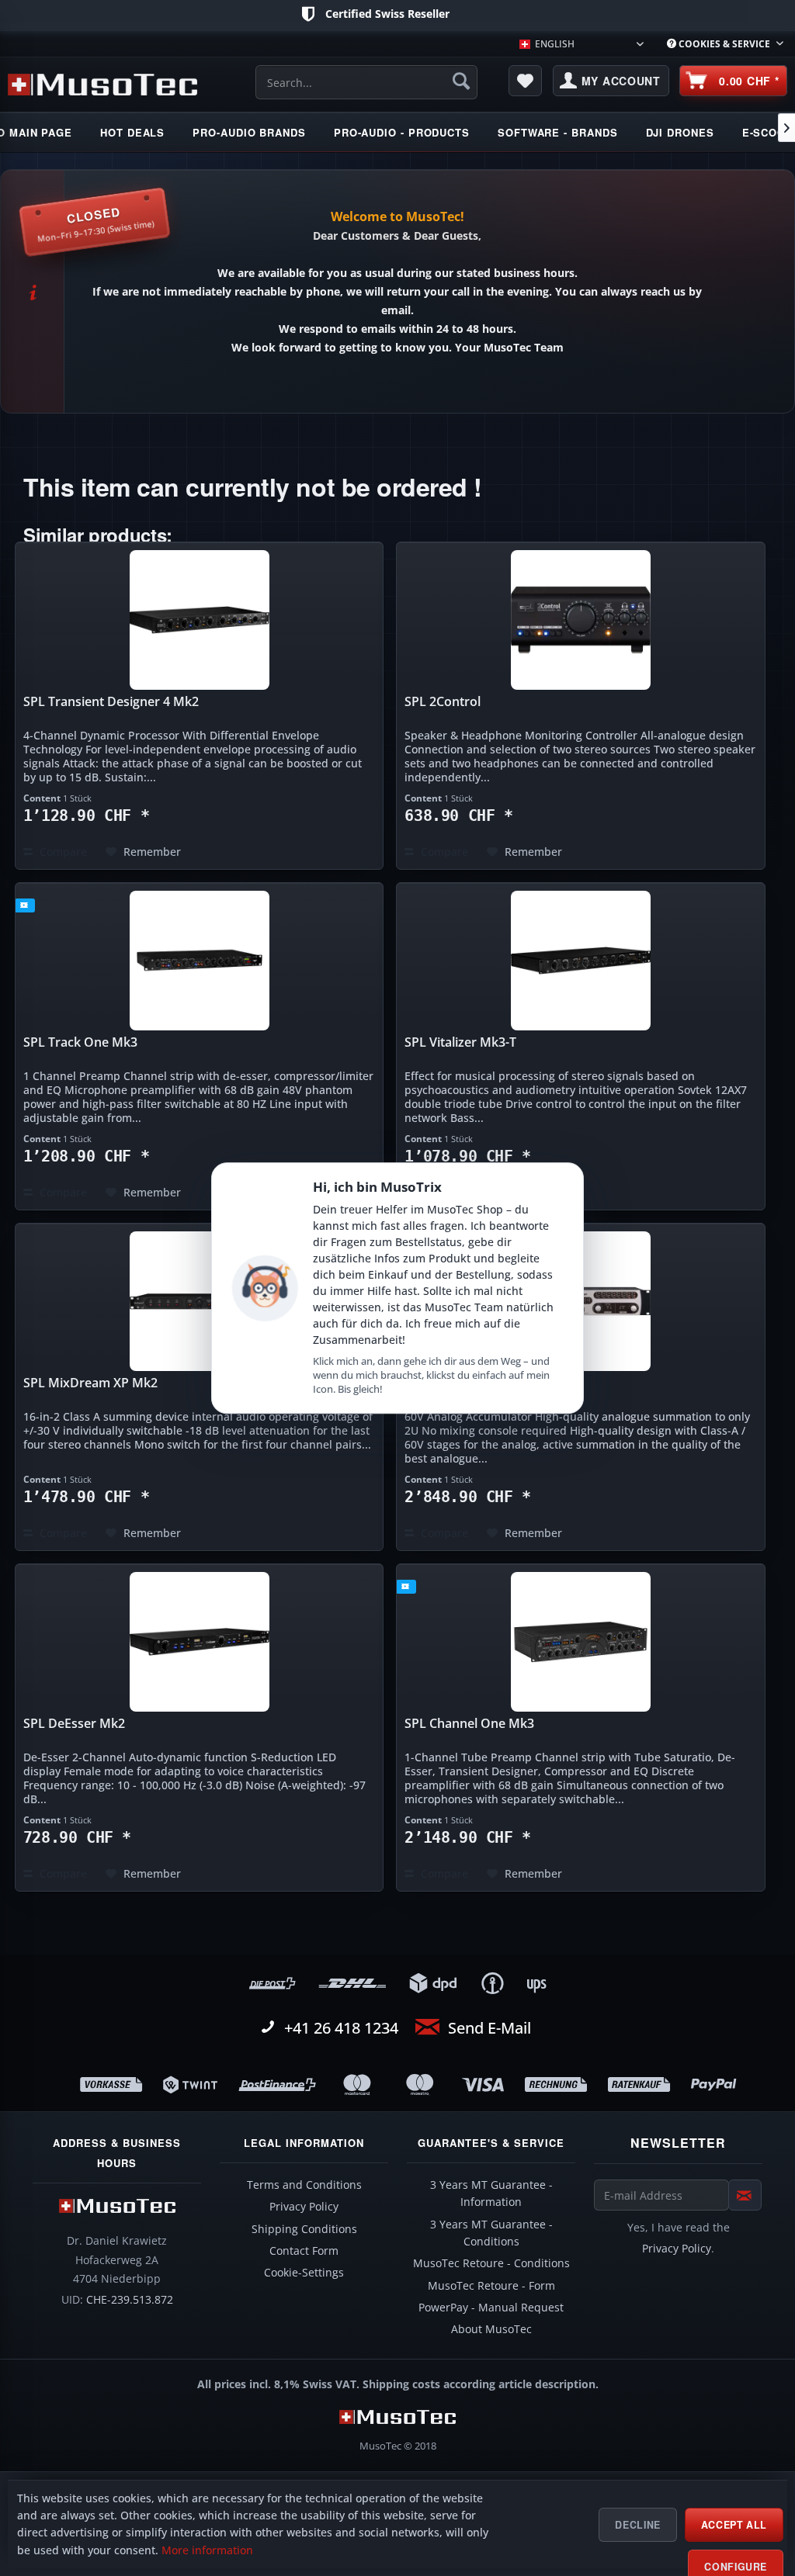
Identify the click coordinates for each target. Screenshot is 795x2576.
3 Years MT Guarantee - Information (491, 2193)
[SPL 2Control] (581, 620)
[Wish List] (526, 81)
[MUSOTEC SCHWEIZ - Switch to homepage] (102, 85)
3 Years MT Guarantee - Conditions (491, 2233)
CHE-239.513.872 (130, 2300)
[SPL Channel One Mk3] (581, 1642)
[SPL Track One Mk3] (200, 961)
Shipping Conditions (304, 2229)
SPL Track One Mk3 (80, 1042)
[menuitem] (725, 44)
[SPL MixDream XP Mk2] (200, 1301)
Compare (62, 852)
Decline (637, 2525)
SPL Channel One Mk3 (469, 1724)
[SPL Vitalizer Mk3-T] (581, 961)
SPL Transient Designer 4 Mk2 (111, 702)
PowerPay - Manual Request (491, 2308)
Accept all (734, 2525)
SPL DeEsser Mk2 (74, 1724)
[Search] (461, 81)
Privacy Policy (304, 2207)
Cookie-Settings (304, 2273)
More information (207, 2550)
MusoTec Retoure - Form (491, 2286)
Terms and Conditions (304, 2185)
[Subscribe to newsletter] (745, 2195)
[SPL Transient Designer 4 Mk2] (200, 620)
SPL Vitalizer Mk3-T (460, 1042)
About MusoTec (491, 2329)
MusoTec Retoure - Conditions (491, 2263)
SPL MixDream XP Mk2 (90, 1383)
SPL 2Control (443, 702)
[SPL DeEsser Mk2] (200, 1642)
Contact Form (304, 2251)
